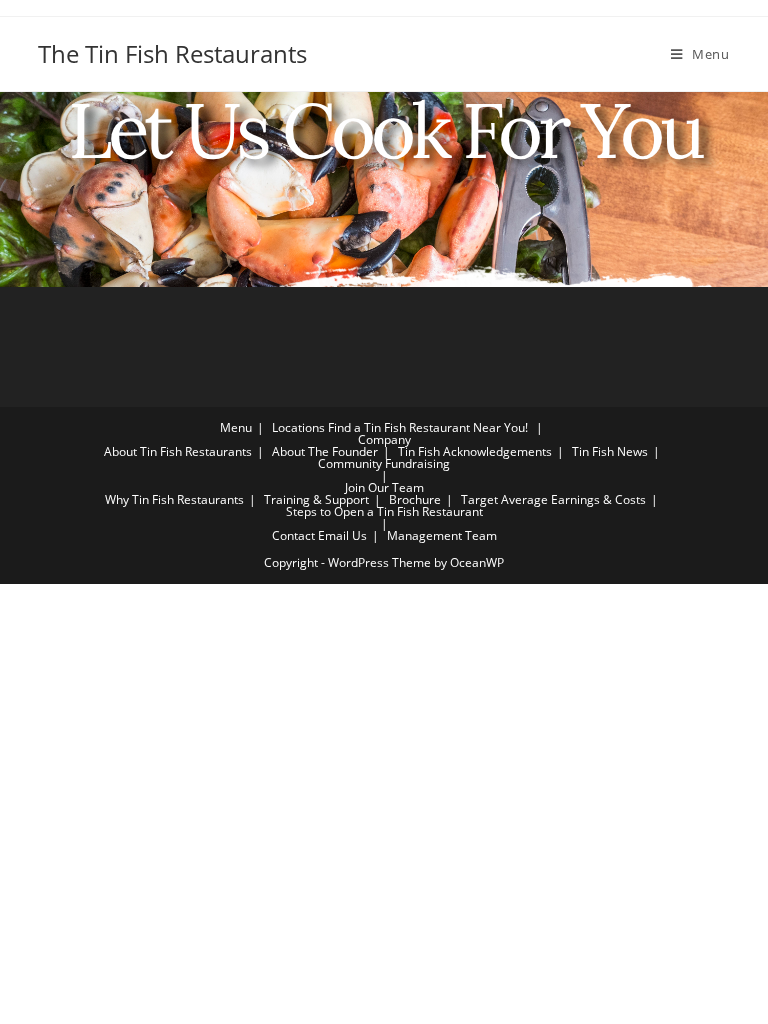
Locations (298, 427)
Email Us (342, 535)
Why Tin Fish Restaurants (174, 499)
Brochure (415, 499)
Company (384, 439)
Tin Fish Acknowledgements (475, 451)
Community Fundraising (384, 463)
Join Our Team (384, 487)
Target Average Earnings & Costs (553, 499)
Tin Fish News (610, 451)
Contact (293, 535)
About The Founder (325, 451)
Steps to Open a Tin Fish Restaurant (384, 511)
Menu (236, 427)
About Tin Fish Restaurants (178, 451)
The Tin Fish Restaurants (172, 53)
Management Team (442, 535)
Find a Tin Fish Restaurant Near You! (428, 427)
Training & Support (316, 499)
